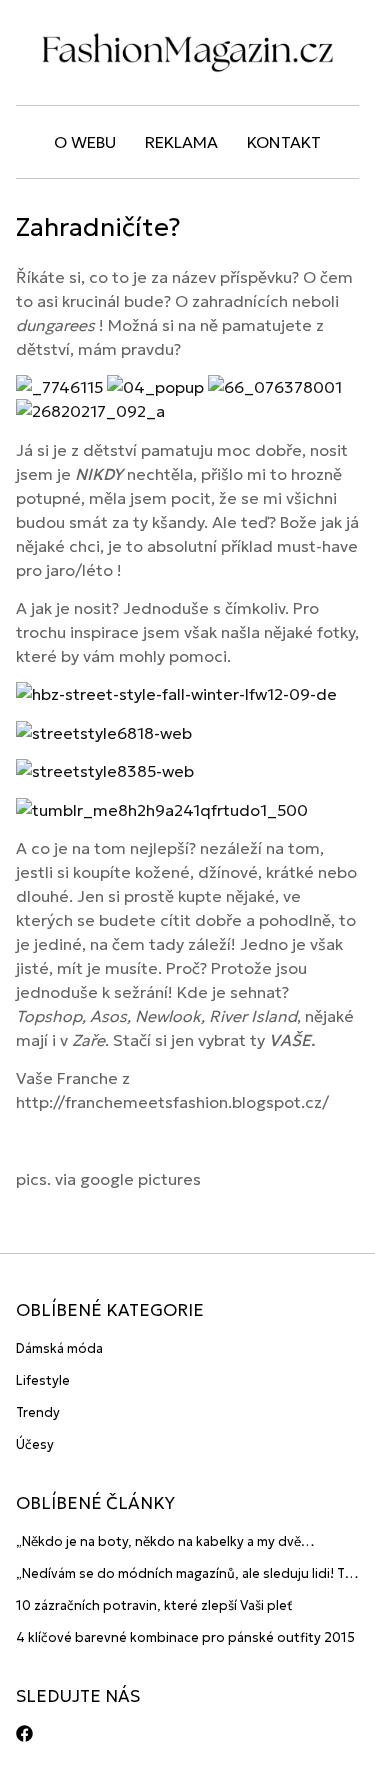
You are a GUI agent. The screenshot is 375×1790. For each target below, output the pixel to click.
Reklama (181, 142)
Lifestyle (43, 1380)
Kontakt (284, 142)
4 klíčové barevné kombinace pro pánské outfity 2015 (185, 1637)
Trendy (38, 1412)
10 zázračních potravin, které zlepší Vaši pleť (154, 1605)
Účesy (35, 1444)
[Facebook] (24, 1733)
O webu (85, 142)
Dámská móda (59, 1348)
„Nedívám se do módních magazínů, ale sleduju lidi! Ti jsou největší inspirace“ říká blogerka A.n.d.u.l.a (182, 1574)
